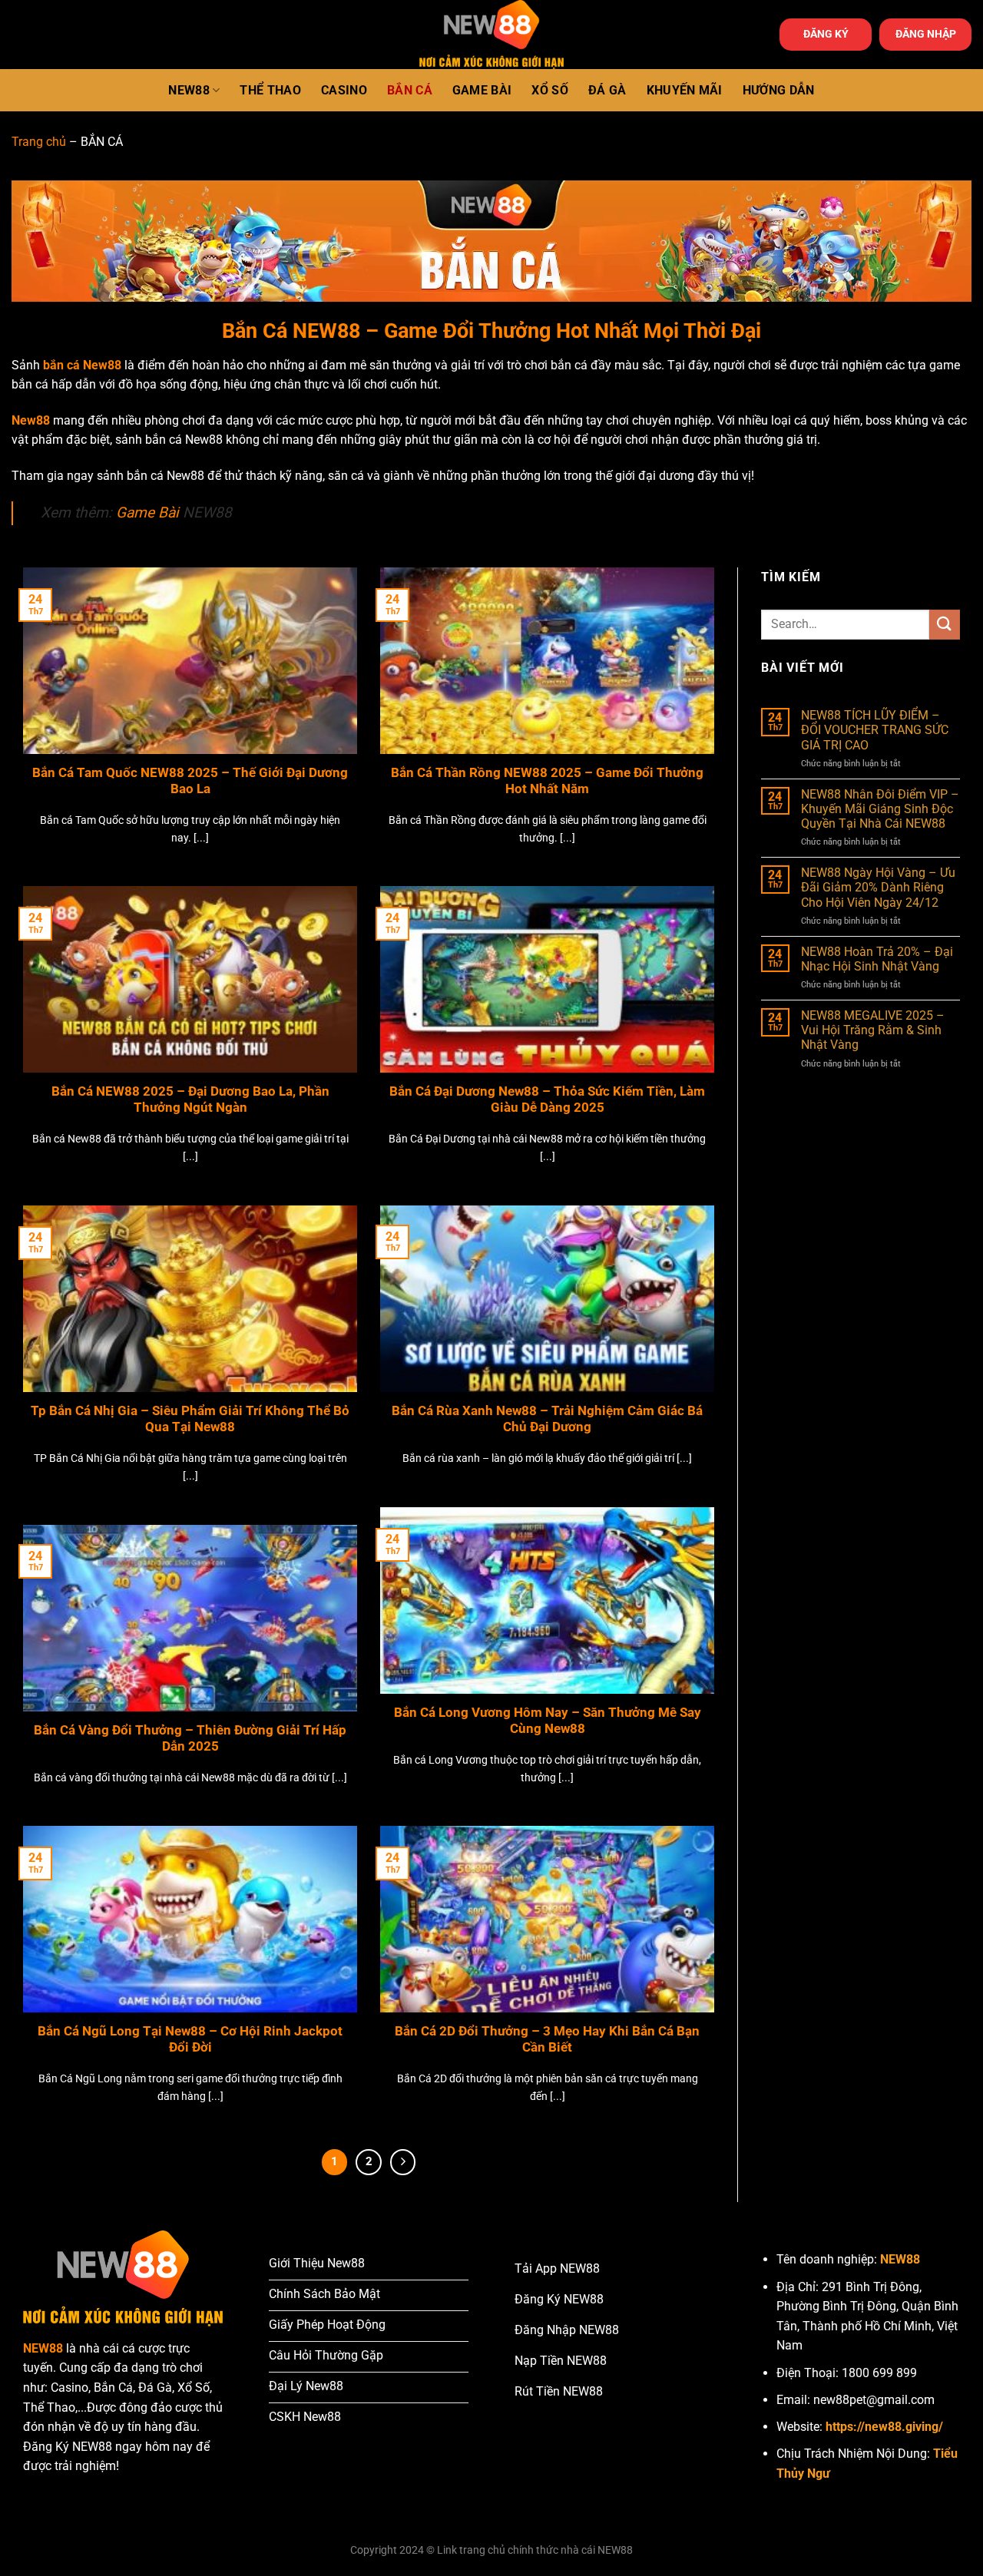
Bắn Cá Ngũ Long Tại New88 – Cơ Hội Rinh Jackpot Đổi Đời (190, 2040)
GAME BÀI (482, 90)
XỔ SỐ (550, 90)
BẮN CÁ (410, 90)
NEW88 (189, 90)
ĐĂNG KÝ (826, 34)
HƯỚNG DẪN (779, 90)
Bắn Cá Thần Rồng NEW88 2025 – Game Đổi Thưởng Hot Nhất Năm (547, 781)
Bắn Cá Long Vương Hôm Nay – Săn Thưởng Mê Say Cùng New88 (548, 1721)
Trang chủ (39, 142)
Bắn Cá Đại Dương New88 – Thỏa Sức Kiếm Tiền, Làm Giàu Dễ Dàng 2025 (547, 1100)
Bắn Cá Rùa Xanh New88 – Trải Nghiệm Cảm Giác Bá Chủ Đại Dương (547, 1419)
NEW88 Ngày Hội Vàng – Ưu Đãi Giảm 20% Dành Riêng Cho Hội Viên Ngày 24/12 (878, 887)
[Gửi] (945, 625)
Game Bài (147, 513)
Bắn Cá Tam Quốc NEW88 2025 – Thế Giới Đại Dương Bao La (190, 781)
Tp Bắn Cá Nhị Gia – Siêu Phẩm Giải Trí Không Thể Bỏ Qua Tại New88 (190, 1419)
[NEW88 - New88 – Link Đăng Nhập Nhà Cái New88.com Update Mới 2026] (491, 35)
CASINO (344, 90)
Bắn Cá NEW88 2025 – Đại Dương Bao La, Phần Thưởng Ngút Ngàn (190, 1100)
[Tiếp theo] (403, 2162)
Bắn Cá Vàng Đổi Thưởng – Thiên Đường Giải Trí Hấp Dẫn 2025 (190, 1739)
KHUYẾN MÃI (685, 90)
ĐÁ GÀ (607, 90)
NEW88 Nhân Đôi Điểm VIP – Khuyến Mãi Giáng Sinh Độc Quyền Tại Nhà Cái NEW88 (880, 809)
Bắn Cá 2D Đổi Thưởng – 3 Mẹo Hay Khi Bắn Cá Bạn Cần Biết (547, 2040)
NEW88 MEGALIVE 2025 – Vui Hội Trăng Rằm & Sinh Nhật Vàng (873, 1030)
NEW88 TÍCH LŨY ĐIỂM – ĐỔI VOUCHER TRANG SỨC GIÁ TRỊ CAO (875, 730)
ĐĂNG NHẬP (926, 34)
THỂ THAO (270, 90)
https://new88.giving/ (884, 2427)
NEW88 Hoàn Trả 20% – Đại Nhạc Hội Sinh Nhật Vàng (877, 959)
